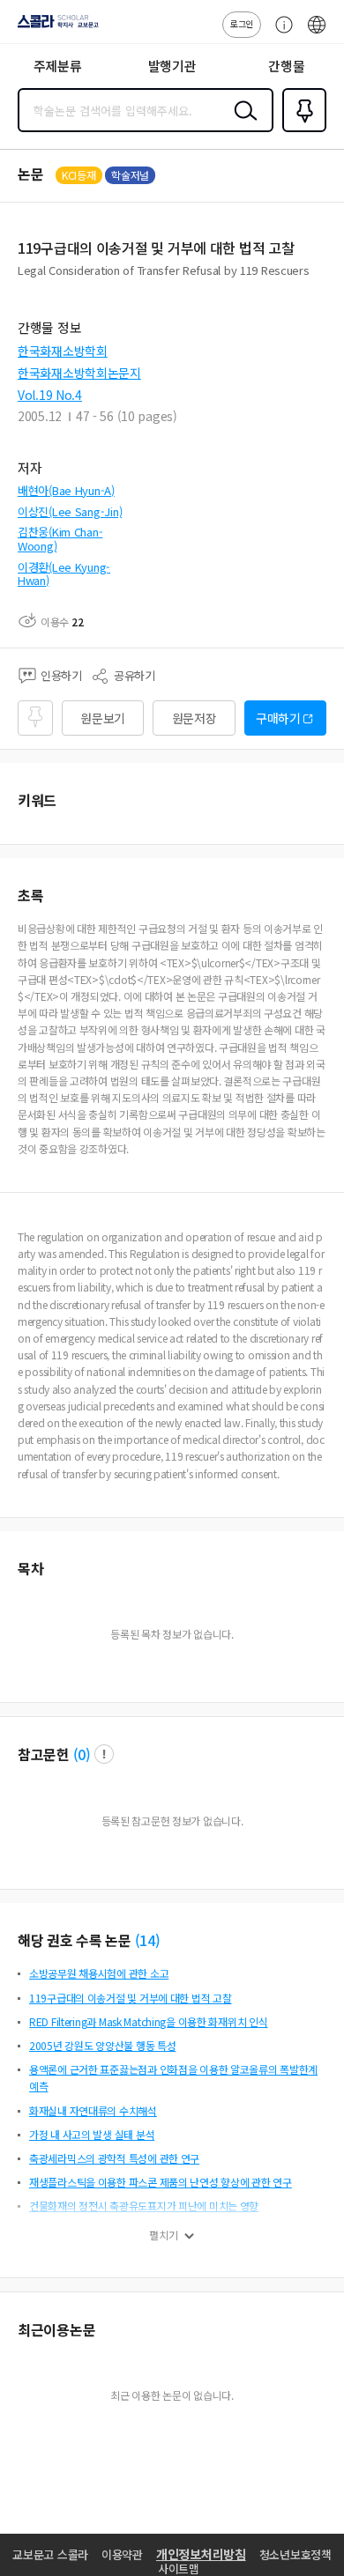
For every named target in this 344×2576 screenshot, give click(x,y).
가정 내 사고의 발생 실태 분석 (92, 2134)
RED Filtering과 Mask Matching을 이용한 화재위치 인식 (149, 2021)
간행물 (286, 66)
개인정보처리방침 (201, 2554)
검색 (242, 124)
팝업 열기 (104, 1754)
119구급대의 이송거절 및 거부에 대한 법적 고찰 (130, 1998)
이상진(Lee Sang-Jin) (70, 511)
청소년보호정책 (295, 2554)
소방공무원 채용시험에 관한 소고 (99, 1973)
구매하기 (278, 718)
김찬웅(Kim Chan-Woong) (60, 539)
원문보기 (103, 718)
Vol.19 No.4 (50, 395)
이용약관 (122, 2554)
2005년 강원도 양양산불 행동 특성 (102, 2045)
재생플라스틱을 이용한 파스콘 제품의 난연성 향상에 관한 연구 (161, 2182)
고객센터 (280, 33)
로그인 (242, 23)
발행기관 (172, 66)
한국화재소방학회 (63, 351)
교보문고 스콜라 (50, 2554)
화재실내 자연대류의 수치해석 (93, 2110)
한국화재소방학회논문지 (79, 373)
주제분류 (58, 66)
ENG (317, 33)
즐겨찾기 (301, 130)
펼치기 (164, 2235)
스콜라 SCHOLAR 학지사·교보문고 (55, 27)
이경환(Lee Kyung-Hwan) (64, 574)
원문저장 (194, 718)
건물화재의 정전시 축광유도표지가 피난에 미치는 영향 (144, 2206)
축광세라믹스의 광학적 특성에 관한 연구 (114, 2158)
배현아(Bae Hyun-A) (66, 490)
